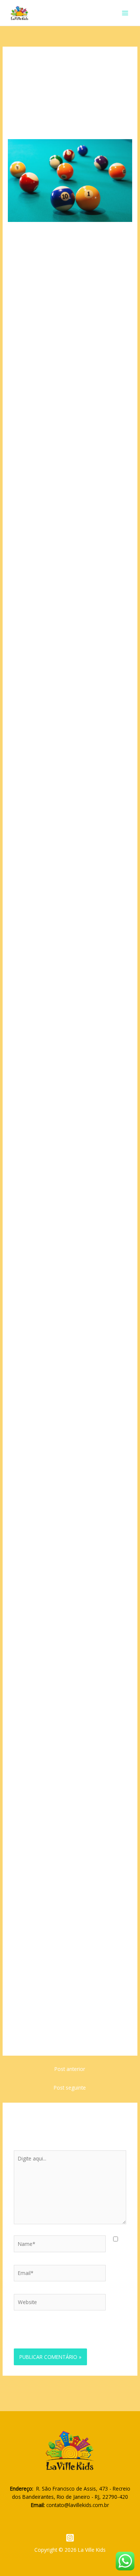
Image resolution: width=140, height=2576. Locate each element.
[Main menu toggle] (125, 13)
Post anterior (70, 2069)
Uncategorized (81, 123)
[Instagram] (70, 2538)
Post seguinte (70, 2088)
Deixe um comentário (34, 123)
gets (55, 1070)
